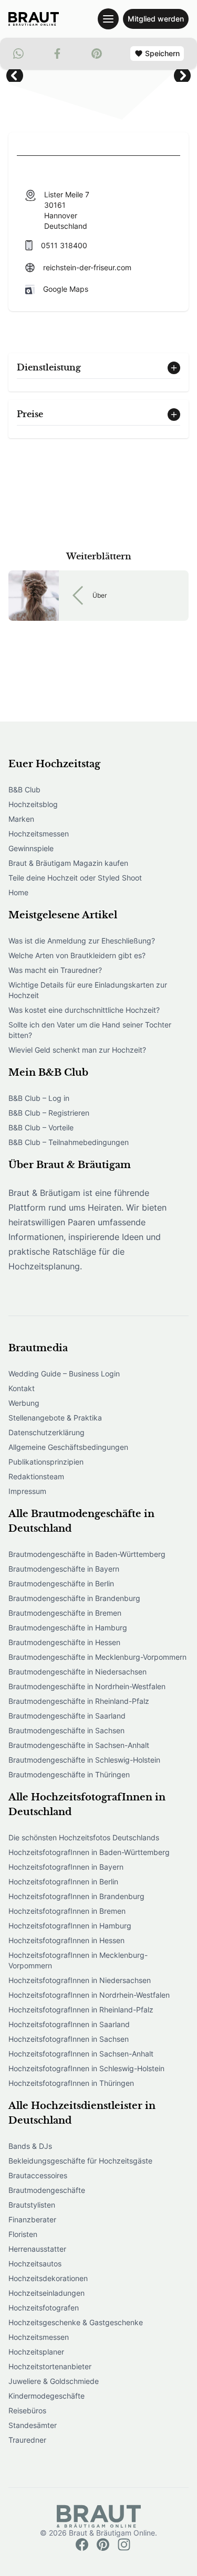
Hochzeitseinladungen (46, 2293)
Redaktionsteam (36, 1476)
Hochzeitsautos (35, 2264)
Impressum (27, 1491)
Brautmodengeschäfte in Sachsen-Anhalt (79, 1745)
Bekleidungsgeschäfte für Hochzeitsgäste (80, 2161)
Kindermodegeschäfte (46, 2396)
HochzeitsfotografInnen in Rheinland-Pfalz (81, 2010)
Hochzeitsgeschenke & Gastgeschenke (76, 2322)
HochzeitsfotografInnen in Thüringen (71, 2083)
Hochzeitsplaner (36, 2352)
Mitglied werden (156, 19)
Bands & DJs (30, 2146)
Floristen (23, 2234)
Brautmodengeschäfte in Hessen (64, 1642)
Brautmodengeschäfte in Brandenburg (74, 1598)
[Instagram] (124, 2545)
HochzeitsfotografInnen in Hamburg (70, 1926)
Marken (21, 819)
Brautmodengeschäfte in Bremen (65, 1613)
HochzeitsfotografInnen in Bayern (66, 1867)
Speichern (162, 53)
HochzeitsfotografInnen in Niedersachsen (80, 1980)
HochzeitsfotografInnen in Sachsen (69, 2039)
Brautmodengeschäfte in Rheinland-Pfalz (79, 1701)
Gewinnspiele (31, 848)
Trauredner (27, 2440)
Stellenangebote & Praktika (55, 1418)
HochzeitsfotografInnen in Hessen (66, 1940)
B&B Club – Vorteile (41, 1127)
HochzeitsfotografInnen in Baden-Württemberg (89, 1852)
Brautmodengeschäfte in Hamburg (68, 1628)
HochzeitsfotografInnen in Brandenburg (76, 1896)
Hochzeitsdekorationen (48, 2278)
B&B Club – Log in (39, 1098)
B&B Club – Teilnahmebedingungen (69, 1142)
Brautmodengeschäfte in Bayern (64, 1569)
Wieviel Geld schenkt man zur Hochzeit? (77, 1050)
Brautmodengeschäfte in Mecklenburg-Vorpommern (97, 1657)
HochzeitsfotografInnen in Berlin (63, 1881)
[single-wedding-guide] (34, 19)
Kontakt (22, 1388)
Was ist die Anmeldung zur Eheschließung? (82, 941)
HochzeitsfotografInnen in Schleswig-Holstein (86, 2068)
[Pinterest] (103, 2545)
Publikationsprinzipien (46, 1462)
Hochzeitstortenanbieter (50, 2366)
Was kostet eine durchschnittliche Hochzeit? (84, 1010)
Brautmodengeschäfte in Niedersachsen (77, 1672)
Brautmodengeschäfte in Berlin (61, 1583)
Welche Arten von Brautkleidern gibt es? (77, 955)
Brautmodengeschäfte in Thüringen (69, 1774)
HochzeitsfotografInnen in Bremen (67, 1911)
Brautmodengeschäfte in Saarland (67, 1716)
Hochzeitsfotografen (44, 2308)
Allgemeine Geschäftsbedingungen (68, 1447)
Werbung (24, 1403)
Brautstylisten (32, 2205)
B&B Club (24, 789)
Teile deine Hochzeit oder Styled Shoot (75, 878)
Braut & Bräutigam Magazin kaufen (68, 863)
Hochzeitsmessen (39, 834)
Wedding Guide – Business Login (64, 1374)
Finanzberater (32, 2219)
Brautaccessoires (38, 2175)
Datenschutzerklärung (46, 1432)
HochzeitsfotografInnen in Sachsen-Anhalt (81, 2054)
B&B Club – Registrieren (49, 1113)
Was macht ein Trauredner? (55, 970)
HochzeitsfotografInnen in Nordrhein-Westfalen (89, 1995)
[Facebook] (82, 2545)
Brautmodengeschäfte (47, 2190)
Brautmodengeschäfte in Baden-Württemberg (87, 1554)
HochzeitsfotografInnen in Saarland (69, 2024)
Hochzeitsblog (33, 804)
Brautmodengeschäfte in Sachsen (66, 1730)
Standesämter (33, 2425)
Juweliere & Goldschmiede (54, 2381)
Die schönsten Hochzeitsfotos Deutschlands (84, 1837)
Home (18, 892)
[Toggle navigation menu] (108, 19)
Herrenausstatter (37, 2249)
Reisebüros (27, 2410)
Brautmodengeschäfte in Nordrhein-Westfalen (87, 1686)
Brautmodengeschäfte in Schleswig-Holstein (84, 1760)
